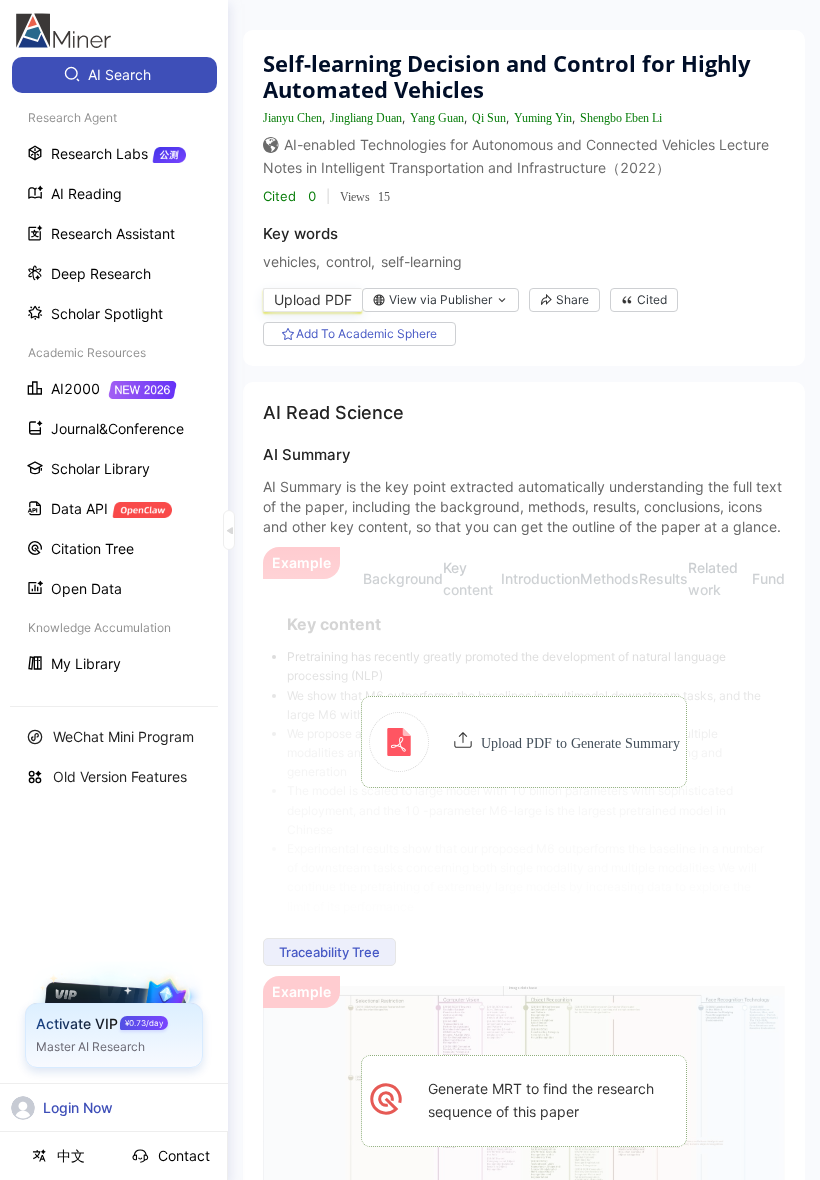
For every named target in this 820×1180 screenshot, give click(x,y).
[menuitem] (114, 75)
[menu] (114, 371)
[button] (524, 742)
